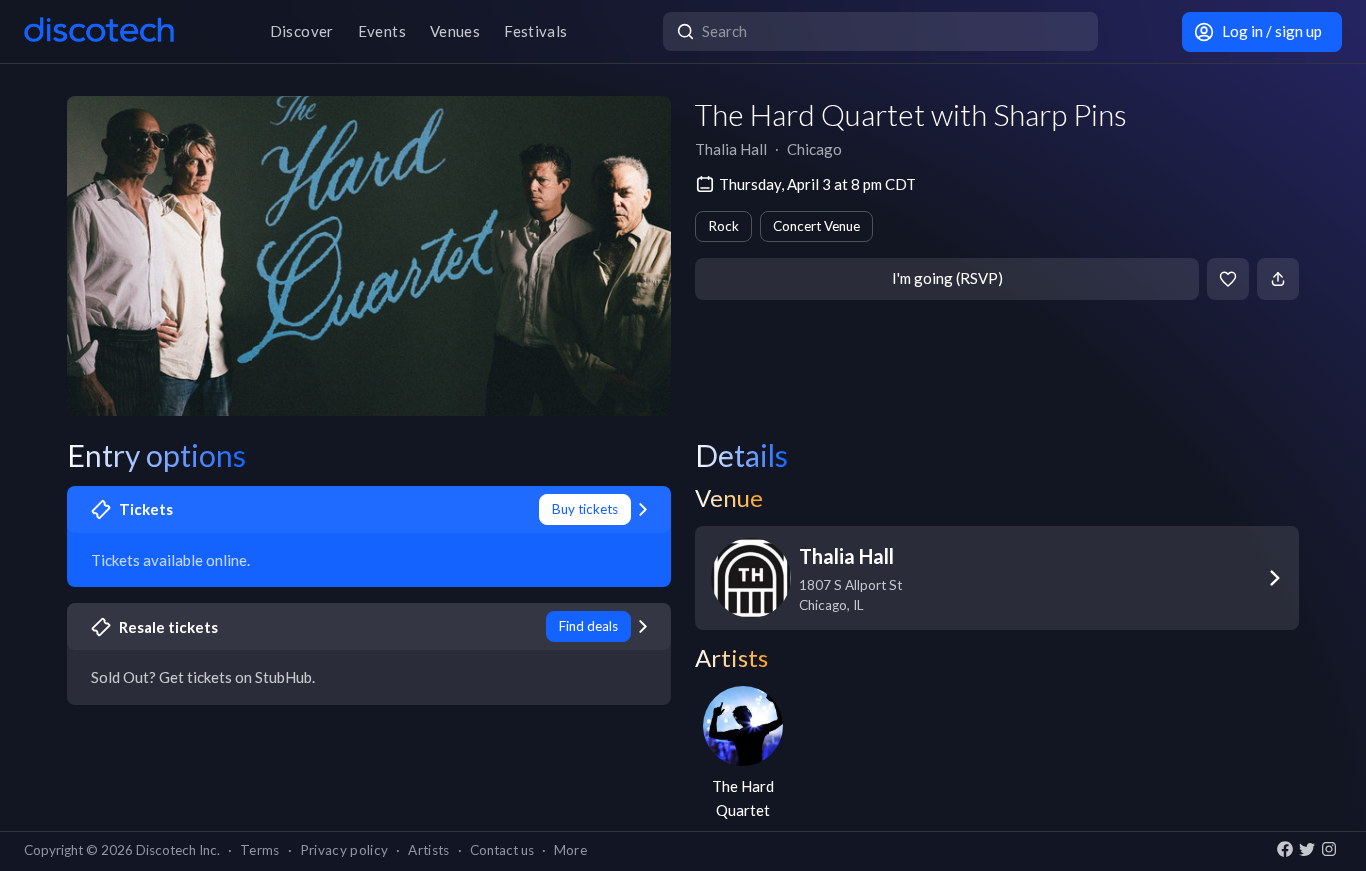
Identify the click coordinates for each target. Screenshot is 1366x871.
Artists (428, 850)
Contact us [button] (502, 850)
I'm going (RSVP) (947, 278)
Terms (260, 850)
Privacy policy (344, 850)
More (570, 850)
